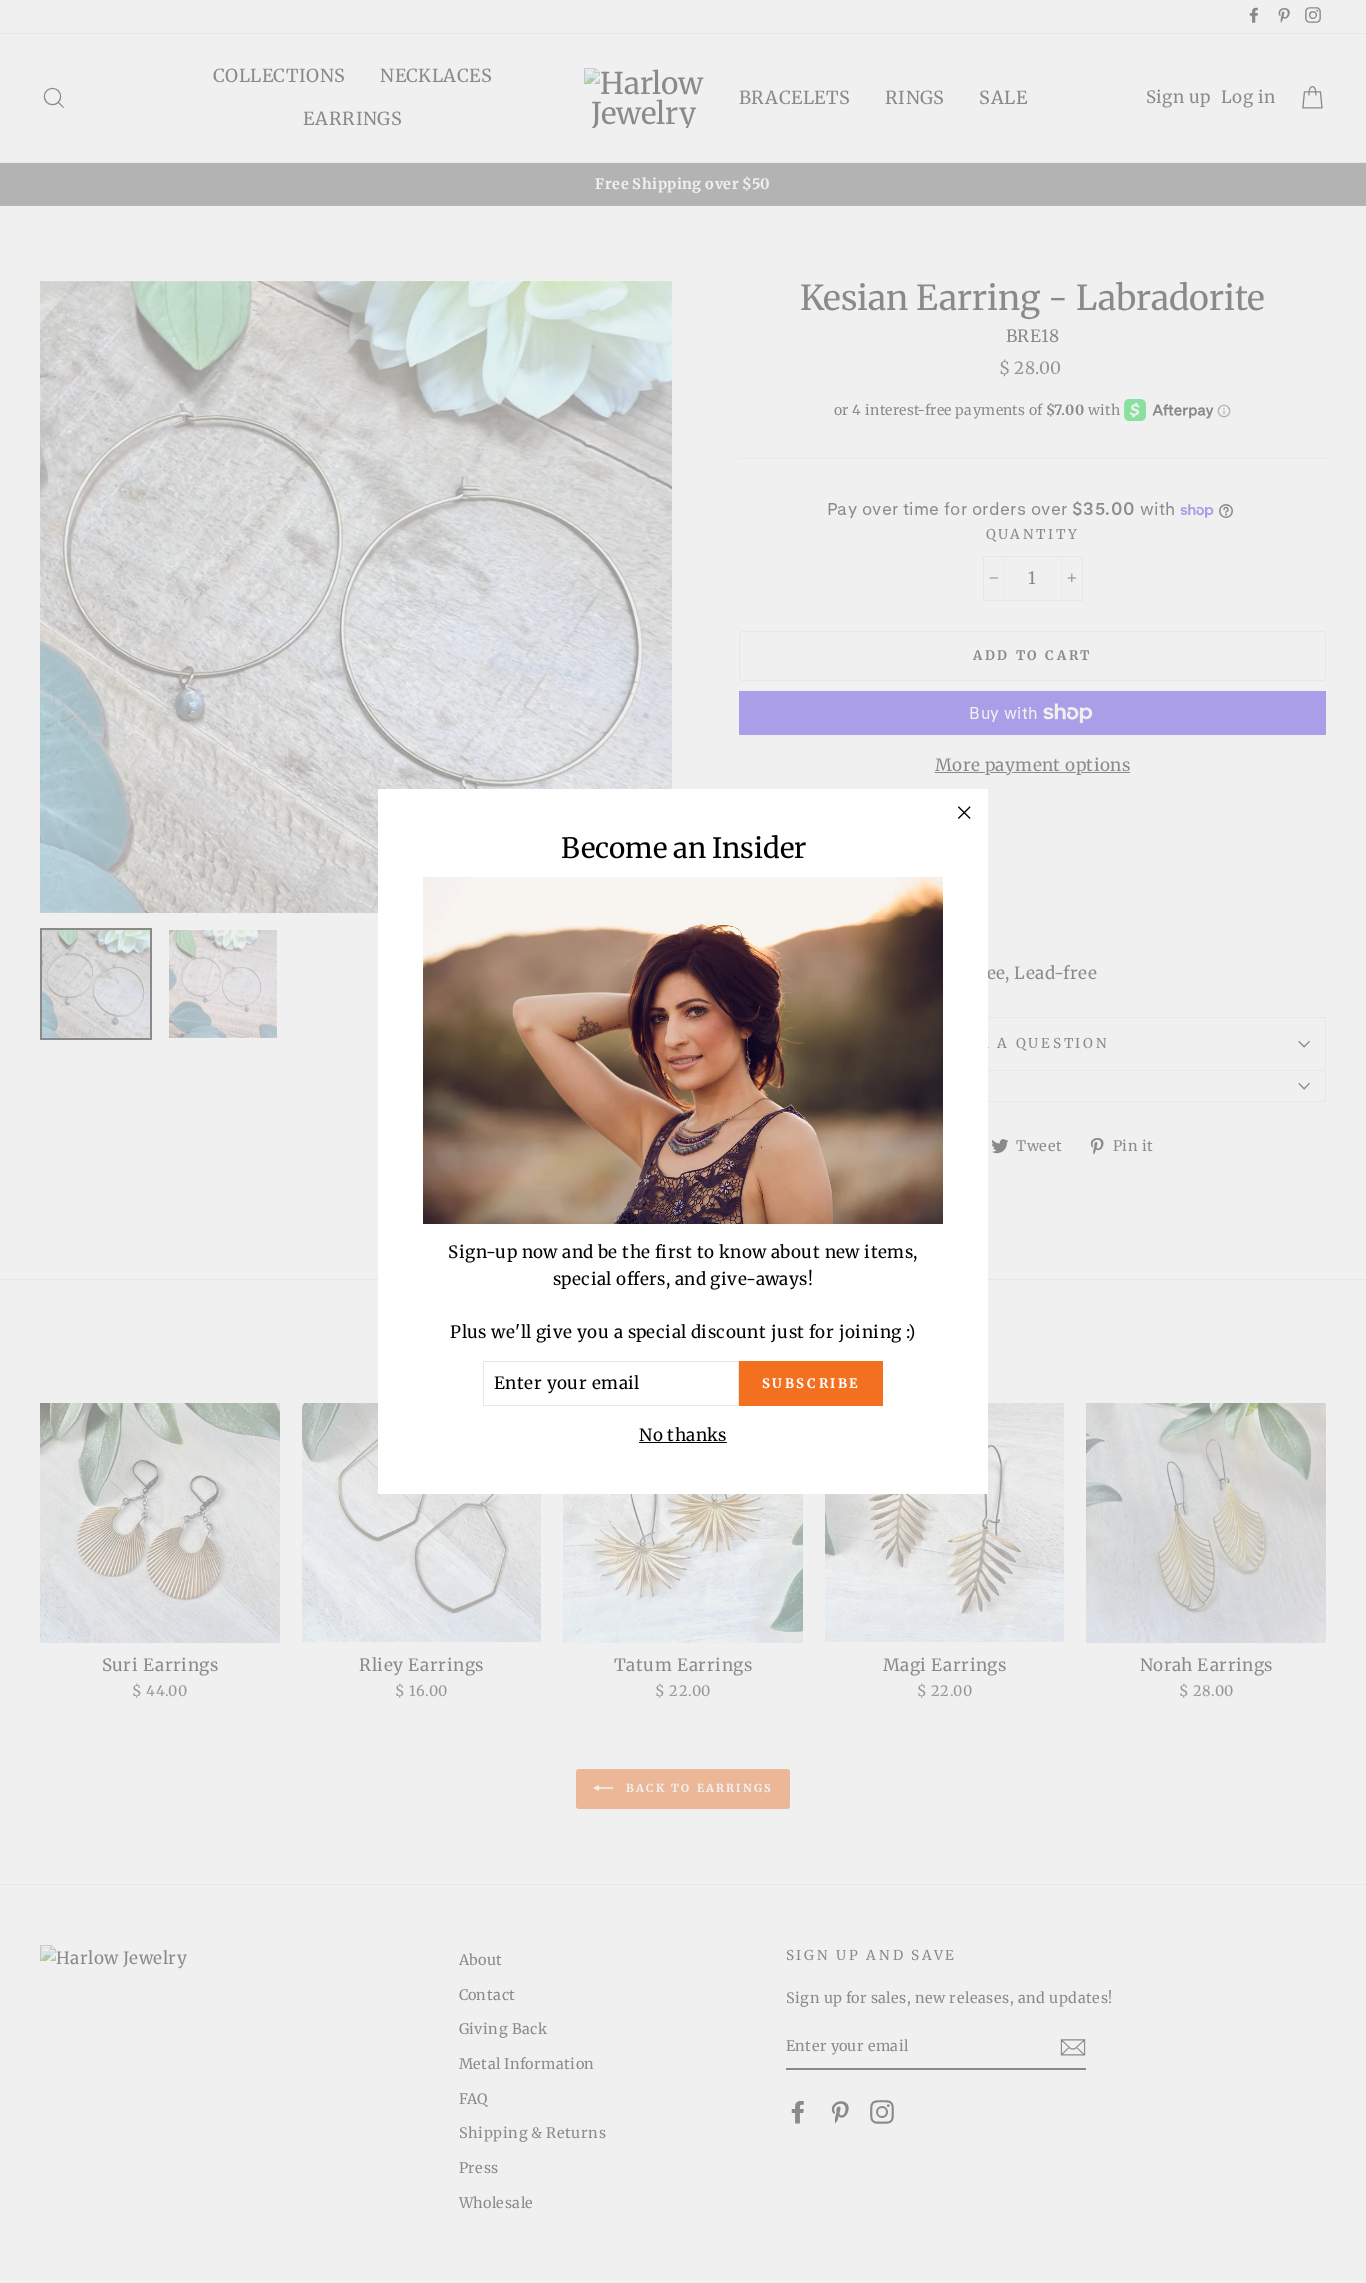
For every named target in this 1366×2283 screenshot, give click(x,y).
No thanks (683, 1434)
